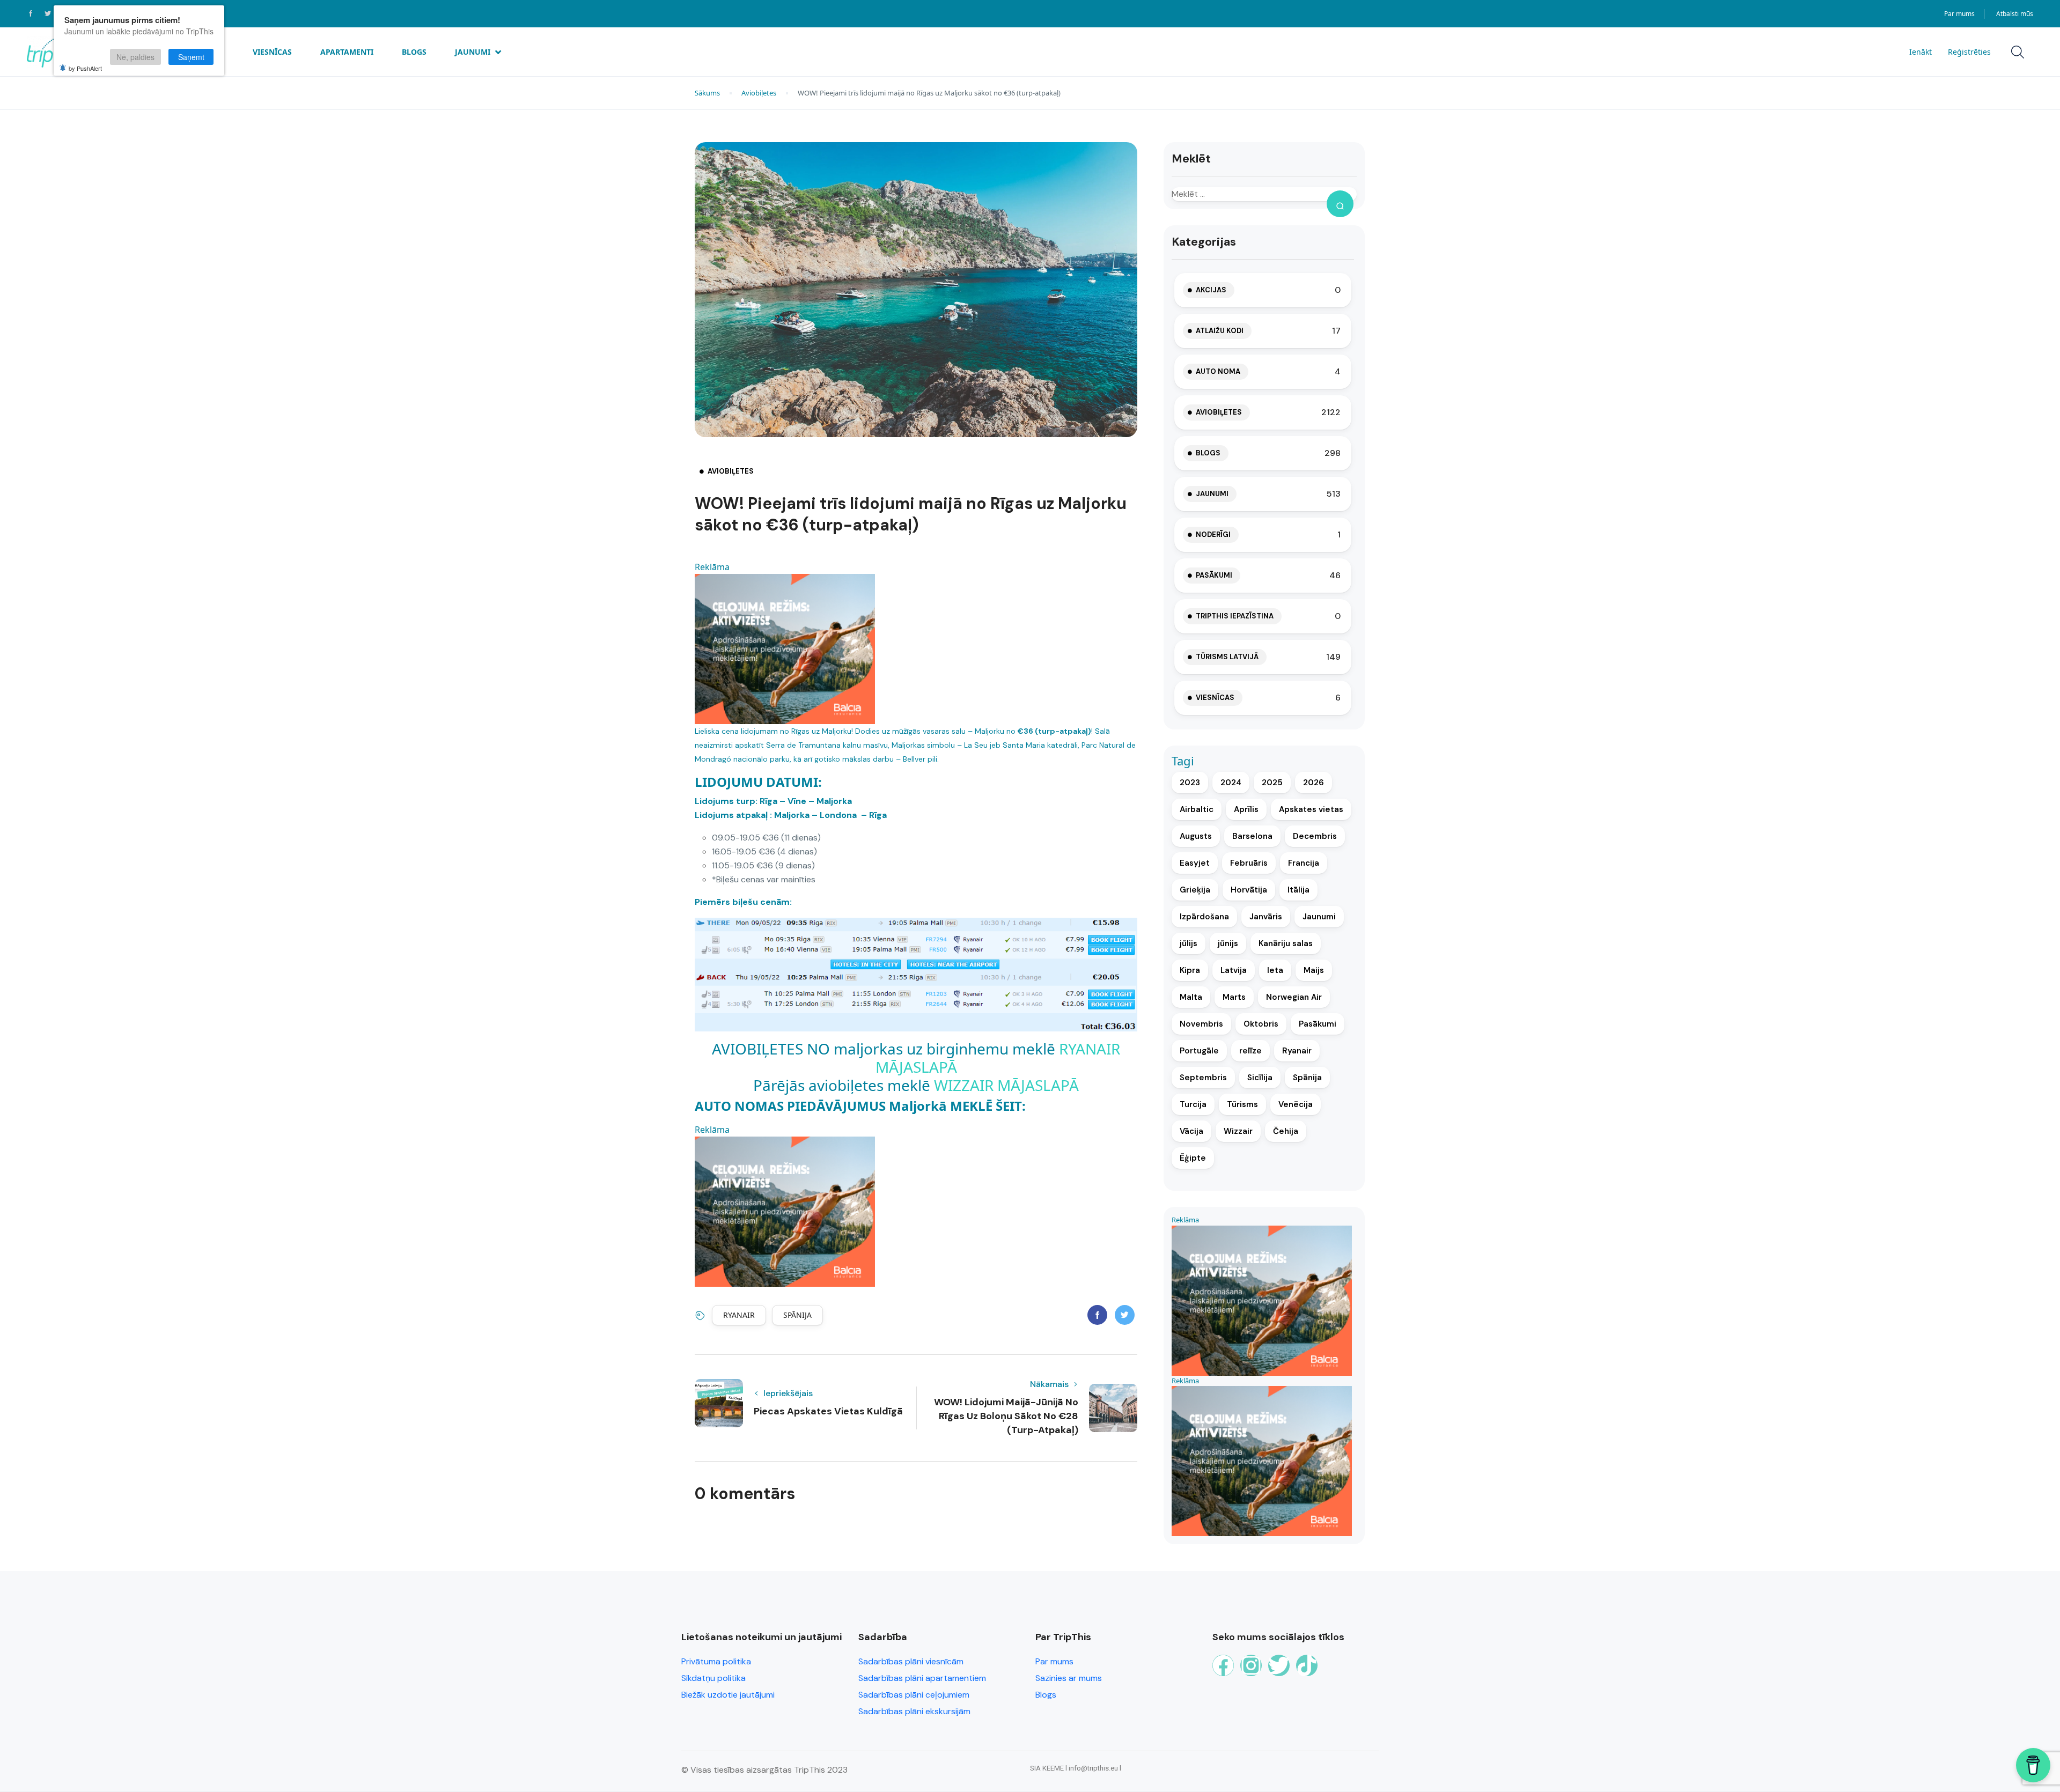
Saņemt (191, 57)
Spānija (797, 1315)
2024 (1231, 783)
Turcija (1193, 1104)
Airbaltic (1197, 809)
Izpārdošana (1204, 917)
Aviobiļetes (759, 93)
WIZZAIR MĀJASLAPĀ (1006, 1085)
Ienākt (1921, 52)
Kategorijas (1204, 242)
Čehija (1286, 1131)
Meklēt (1191, 158)
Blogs (414, 52)
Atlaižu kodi (1220, 331)
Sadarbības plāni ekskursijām (914, 1711)
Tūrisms (1242, 1104)
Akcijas (1211, 290)
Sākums (707, 93)
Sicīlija (1260, 1078)
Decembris (1315, 836)
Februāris (1249, 863)
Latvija (1234, 970)
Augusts (1196, 836)
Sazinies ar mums (1069, 1678)
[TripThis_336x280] (785, 648)
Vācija (1191, 1131)
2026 (1314, 783)
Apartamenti (347, 52)
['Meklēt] (1340, 204)
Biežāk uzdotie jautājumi (728, 1695)
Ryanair (739, 1315)
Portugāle (1199, 1051)
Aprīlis (1246, 809)
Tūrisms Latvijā (1227, 657)
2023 (1190, 783)
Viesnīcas (272, 52)
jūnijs (1228, 943)
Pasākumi (1214, 575)
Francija (1304, 863)
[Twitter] (1279, 1665)
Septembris (1203, 1078)
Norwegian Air (1294, 997)
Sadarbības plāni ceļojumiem (914, 1695)
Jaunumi (473, 52)
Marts (1234, 997)
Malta (1191, 997)
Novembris (1201, 1024)
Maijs (1314, 970)
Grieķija (1195, 890)
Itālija (1298, 890)
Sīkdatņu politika (713, 1678)
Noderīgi (1213, 534)
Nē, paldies (135, 57)
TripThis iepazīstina (1235, 616)
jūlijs (1189, 943)
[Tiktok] (1307, 1665)
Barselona (1252, 836)
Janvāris (1266, 917)
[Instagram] (1251, 1665)
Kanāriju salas (1286, 943)
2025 (1272, 783)
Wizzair (1238, 1131)
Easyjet (1195, 863)
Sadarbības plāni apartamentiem (922, 1678)
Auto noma (1218, 371)
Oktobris (1261, 1024)
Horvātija (1249, 890)
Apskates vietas (1311, 809)
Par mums (1959, 14)
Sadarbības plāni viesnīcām (911, 1661)
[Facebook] (1223, 1665)
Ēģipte (1193, 1158)
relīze (1250, 1051)
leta (1275, 970)
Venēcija (1296, 1104)
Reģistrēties (1969, 52)
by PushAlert (85, 68)
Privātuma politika (716, 1661)
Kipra (1190, 970)
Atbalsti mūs (2015, 14)
